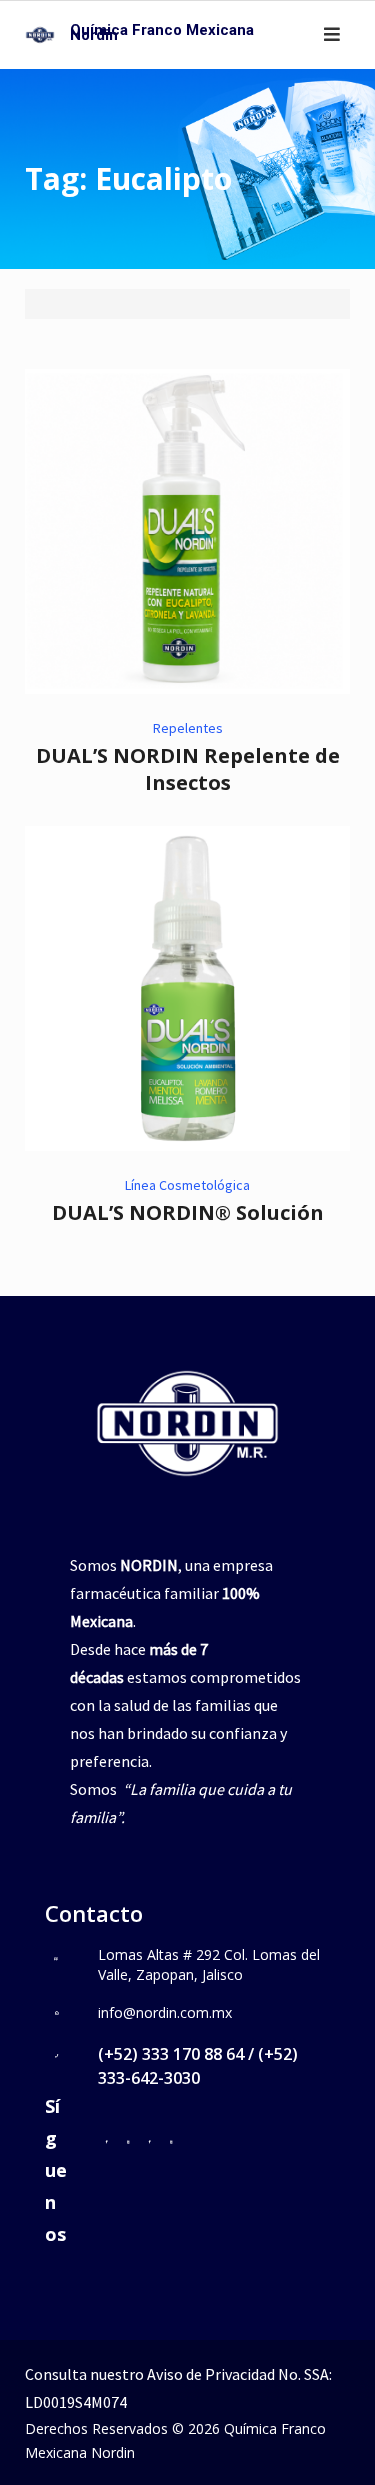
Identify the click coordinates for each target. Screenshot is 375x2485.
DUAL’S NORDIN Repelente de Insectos (188, 769)
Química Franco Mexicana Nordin (162, 32)
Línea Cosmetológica (187, 1185)
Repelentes (188, 728)
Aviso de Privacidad (211, 2374)
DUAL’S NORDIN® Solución (188, 1212)
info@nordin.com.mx (165, 2012)
